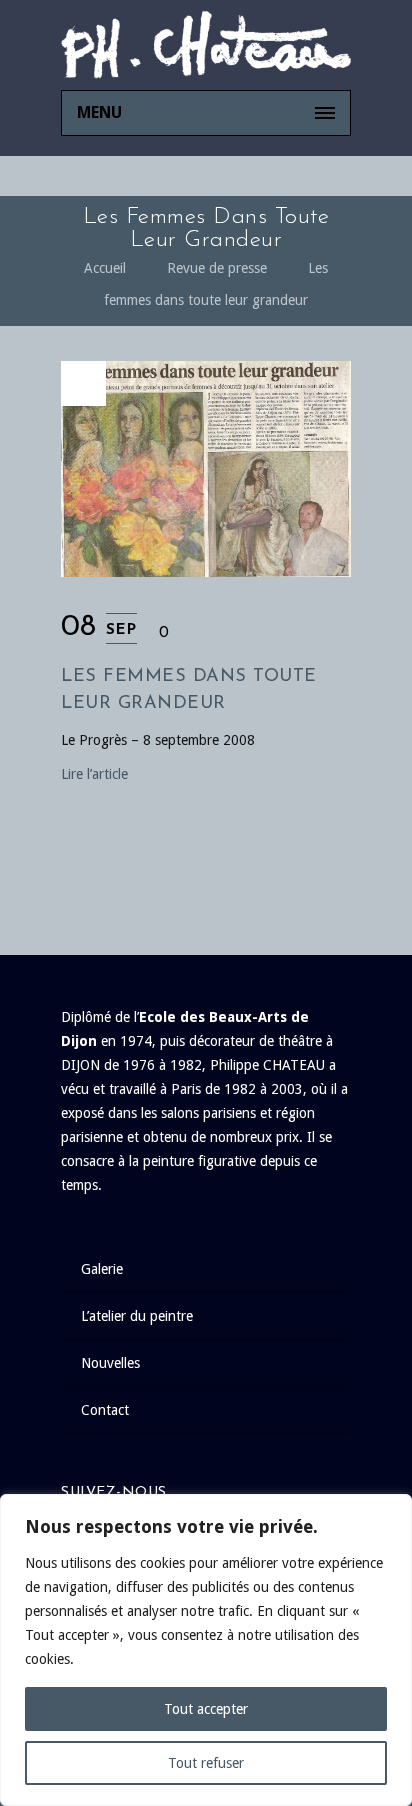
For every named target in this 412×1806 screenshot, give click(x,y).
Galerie (102, 1269)
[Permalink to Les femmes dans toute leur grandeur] (206, 572)
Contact (105, 1410)
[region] (206, 1650)
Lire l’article (94, 774)
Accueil (105, 268)
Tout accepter (206, 1709)
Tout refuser (206, 1763)
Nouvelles (110, 1363)
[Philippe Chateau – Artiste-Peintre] (206, 45)
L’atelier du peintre (137, 1316)
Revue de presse (217, 268)
